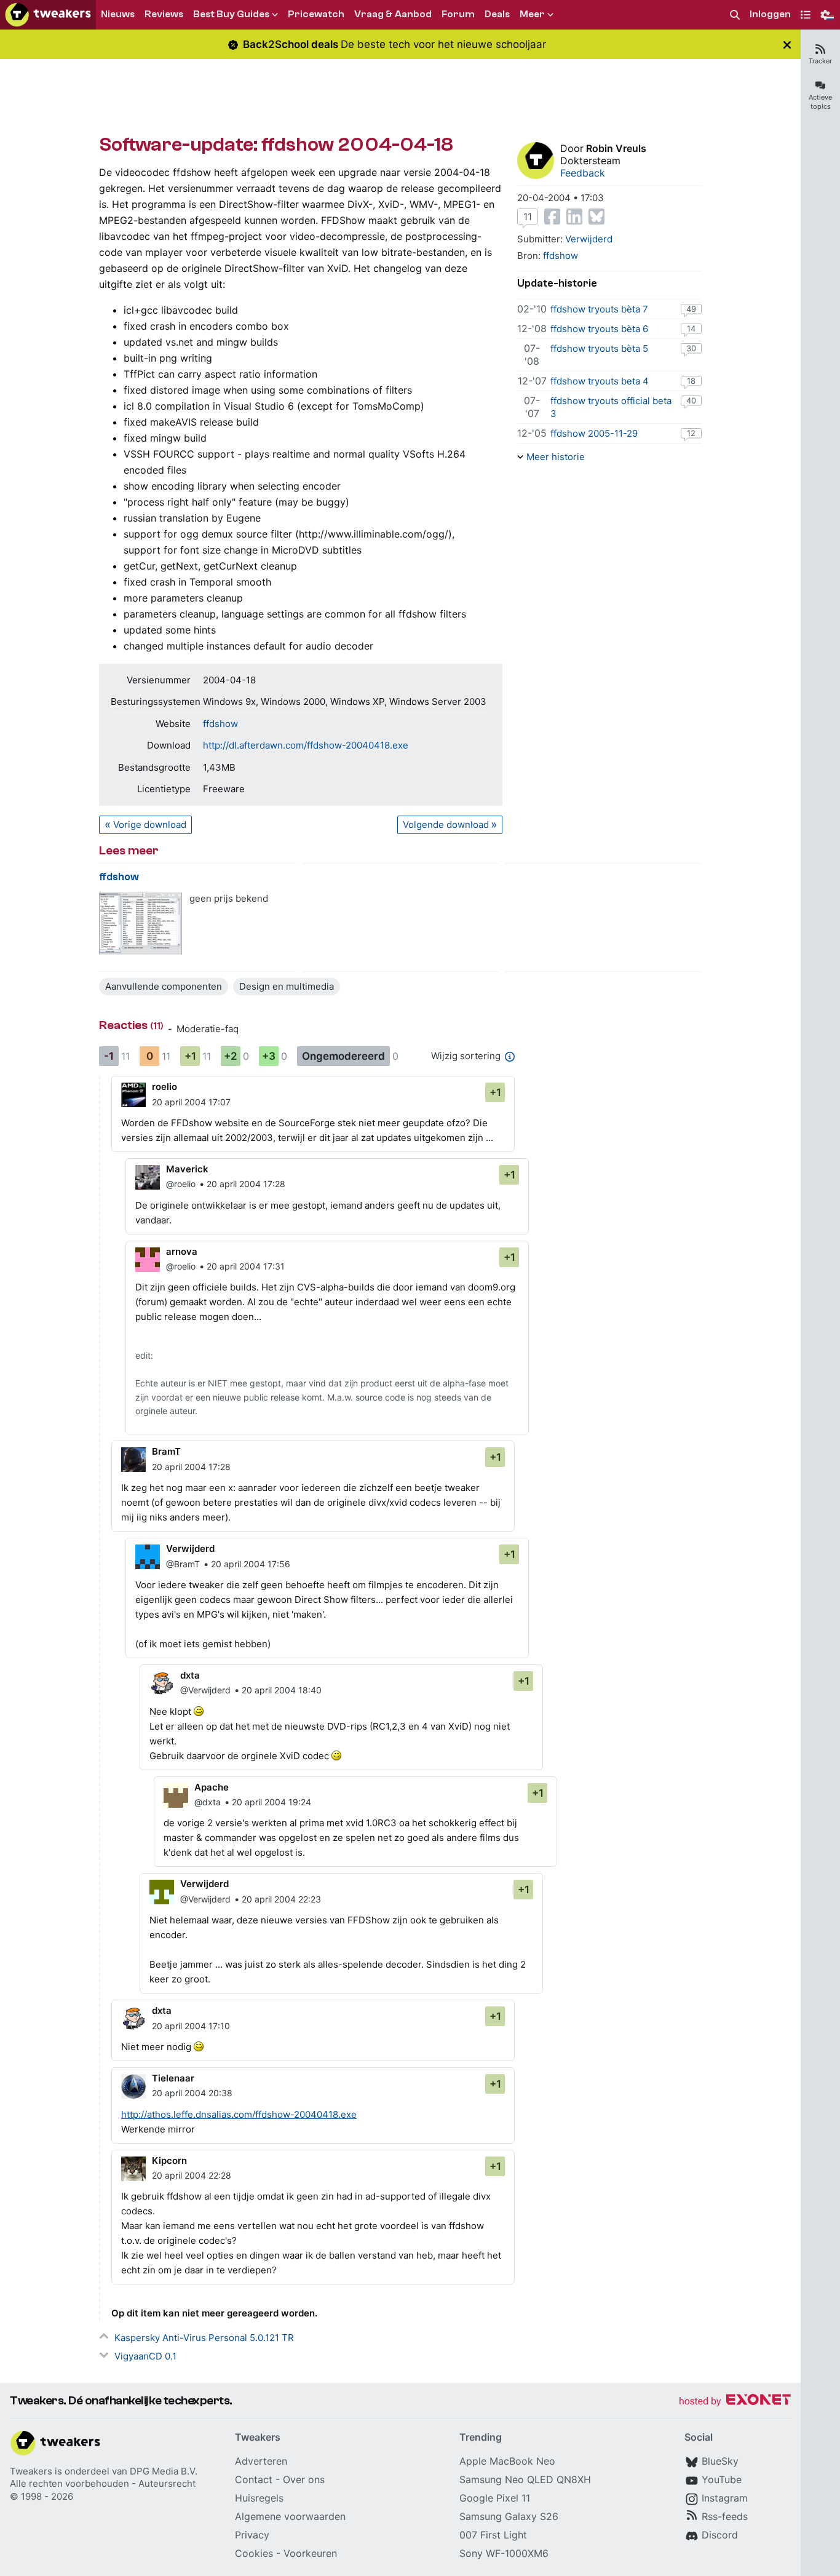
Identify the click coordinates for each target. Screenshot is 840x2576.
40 (691, 400)
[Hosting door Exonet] (735, 2402)
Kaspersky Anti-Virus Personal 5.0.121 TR (204, 2338)
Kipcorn (169, 2161)
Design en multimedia (287, 986)
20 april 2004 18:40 (282, 1690)
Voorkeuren (310, 2553)
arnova (182, 1251)
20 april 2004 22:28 (192, 2175)
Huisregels (259, 2498)
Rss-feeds (725, 2516)
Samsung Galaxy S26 (509, 2516)
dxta (190, 1675)
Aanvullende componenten (164, 986)
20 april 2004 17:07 (191, 1102)
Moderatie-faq (208, 1029)
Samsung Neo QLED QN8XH (525, 2479)
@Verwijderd (205, 1690)
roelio (164, 1087)
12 (691, 433)
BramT (166, 1451)
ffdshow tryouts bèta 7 (599, 309)
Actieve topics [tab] (820, 102)
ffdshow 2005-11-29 (594, 433)
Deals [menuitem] (497, 14)
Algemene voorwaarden (290, 2516)
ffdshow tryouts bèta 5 (599, 348)
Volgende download (446, 825)
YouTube (722, 2479)
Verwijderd (589, 239)
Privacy (252, 2535)
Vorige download (150, 825)
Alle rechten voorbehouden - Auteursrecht (103, 2483)
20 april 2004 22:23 (281, 1899)
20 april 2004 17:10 (191, 2026)
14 (691, 328)
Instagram (725, 2498)
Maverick (187, 1169)
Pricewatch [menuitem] (316, 14)
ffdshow (220, 724)
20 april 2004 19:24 (271, 1802)
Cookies (254, 2553)
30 (691, 348)
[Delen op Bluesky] (596, 217)
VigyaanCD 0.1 (145, 2356)
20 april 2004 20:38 (192, 2093)
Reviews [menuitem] (164, 14)
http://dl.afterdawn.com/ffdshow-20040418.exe (306, 745)
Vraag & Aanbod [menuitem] (393, 14)
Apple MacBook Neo (507, 2461)
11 (528, 217)
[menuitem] (735, 15)
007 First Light (493, 2535)
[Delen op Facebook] (552, 217)
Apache (212, 1787)
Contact (254, 2479)
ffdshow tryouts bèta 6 (599, 329)
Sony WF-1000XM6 (504, 2553)
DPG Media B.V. (164, 2471)
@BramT (183, 1564)
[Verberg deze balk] (787, 45)
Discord (720, 2535)
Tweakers (31, 2471)
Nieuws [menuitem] (118, 14)
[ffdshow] (141, 924)
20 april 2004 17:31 (246, 1266)
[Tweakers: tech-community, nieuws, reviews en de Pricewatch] (48, 15)
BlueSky (720, 2461)
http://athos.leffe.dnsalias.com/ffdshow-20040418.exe (239, 2114)
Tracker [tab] (820, 61)
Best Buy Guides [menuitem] (231, 14)
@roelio (181, 1184)
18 (691, 381)
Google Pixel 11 (495, 2498)
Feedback (583, 173)
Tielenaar (173, 2078)
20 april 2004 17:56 (251, 1564)
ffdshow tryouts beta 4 (600, 381)
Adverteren (261, 2461)
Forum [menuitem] (458, 14)
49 (691, 309)
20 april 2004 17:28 (246, 1184)
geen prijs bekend (229, 898)
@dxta (208, 1802)
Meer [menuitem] (532, 14)
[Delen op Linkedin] (574, 217)
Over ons (304, 2479)
